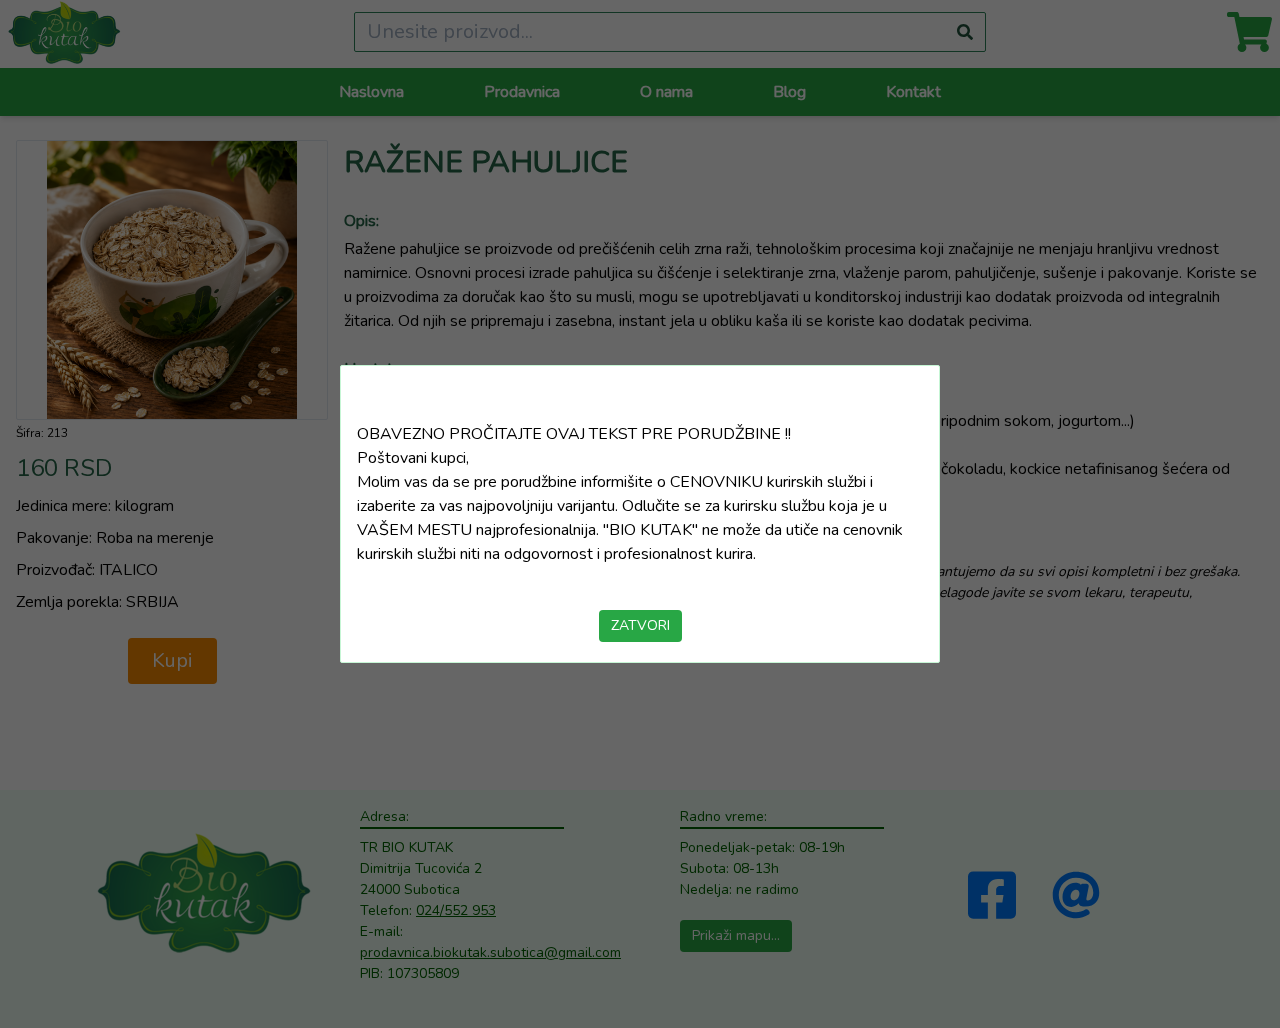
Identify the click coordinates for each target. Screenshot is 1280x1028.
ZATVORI (640, 625)
